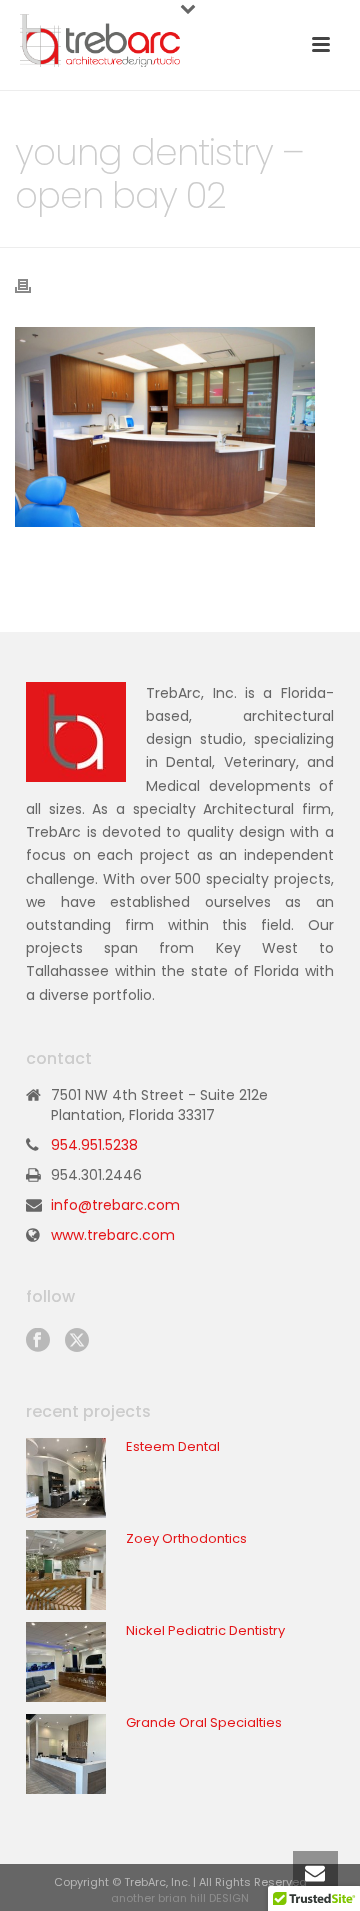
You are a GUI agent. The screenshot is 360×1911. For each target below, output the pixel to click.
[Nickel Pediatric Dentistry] (66, 1662)
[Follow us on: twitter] (77, 1341)
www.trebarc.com (113, 1235)
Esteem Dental (173, 1447)
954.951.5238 (94, 1145)
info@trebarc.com (115, 1205)
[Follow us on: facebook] (38, 1341)
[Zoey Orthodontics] (66, 1570)
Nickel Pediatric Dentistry (205, 1631)
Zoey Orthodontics (186, 1539)
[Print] (33, 284)
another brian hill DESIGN (180, 1898)
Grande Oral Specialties (204, 1723)
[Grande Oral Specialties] (66, 1754)
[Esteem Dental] (66, 1478)
